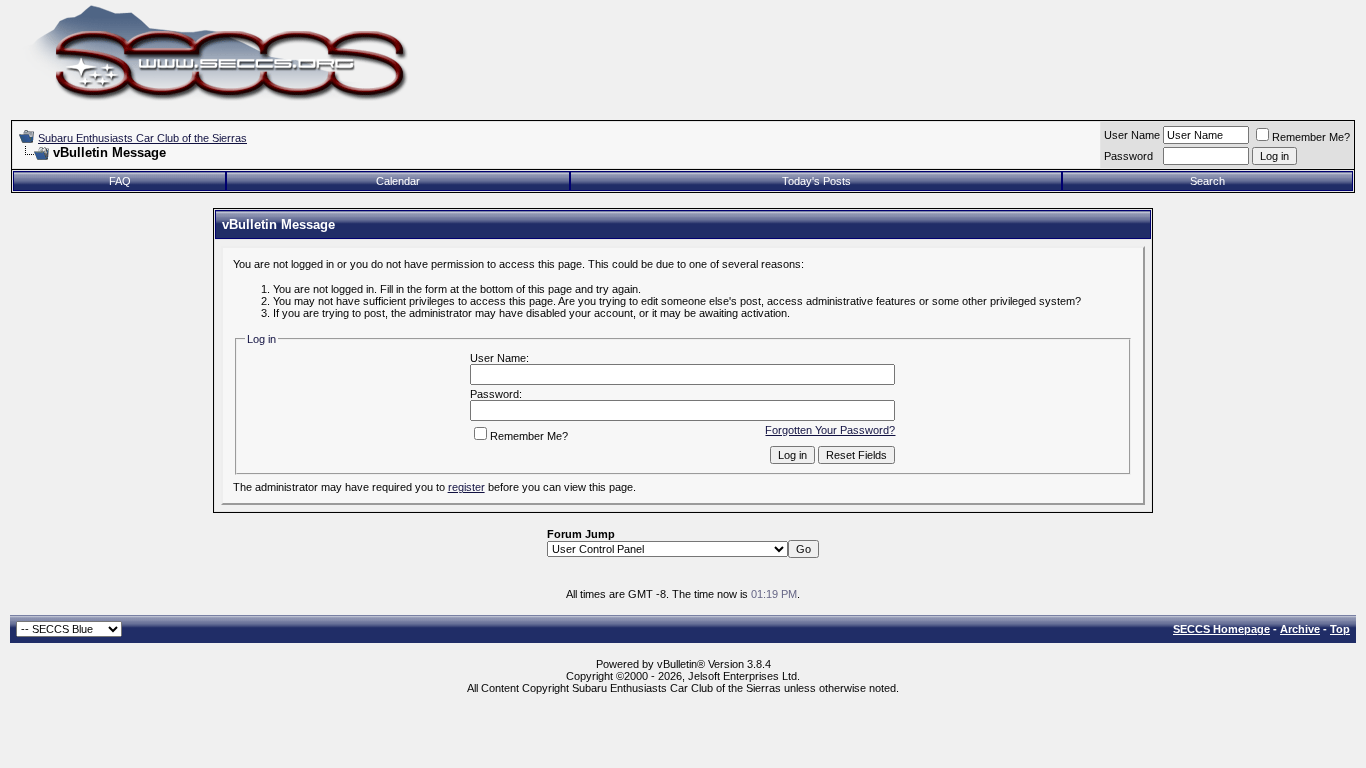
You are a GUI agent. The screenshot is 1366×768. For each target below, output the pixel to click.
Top (1340, 629)
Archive (1300, 629)
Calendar (398, 181)
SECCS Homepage (1221, 629)
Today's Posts (816, 181)
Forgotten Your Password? (830, 430)
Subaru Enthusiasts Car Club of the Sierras (142, 138)
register (466, 487)
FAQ (120, 181)
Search (1207, 181)
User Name (1132, 135)
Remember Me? (1311, 137)
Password (1128, 156)
